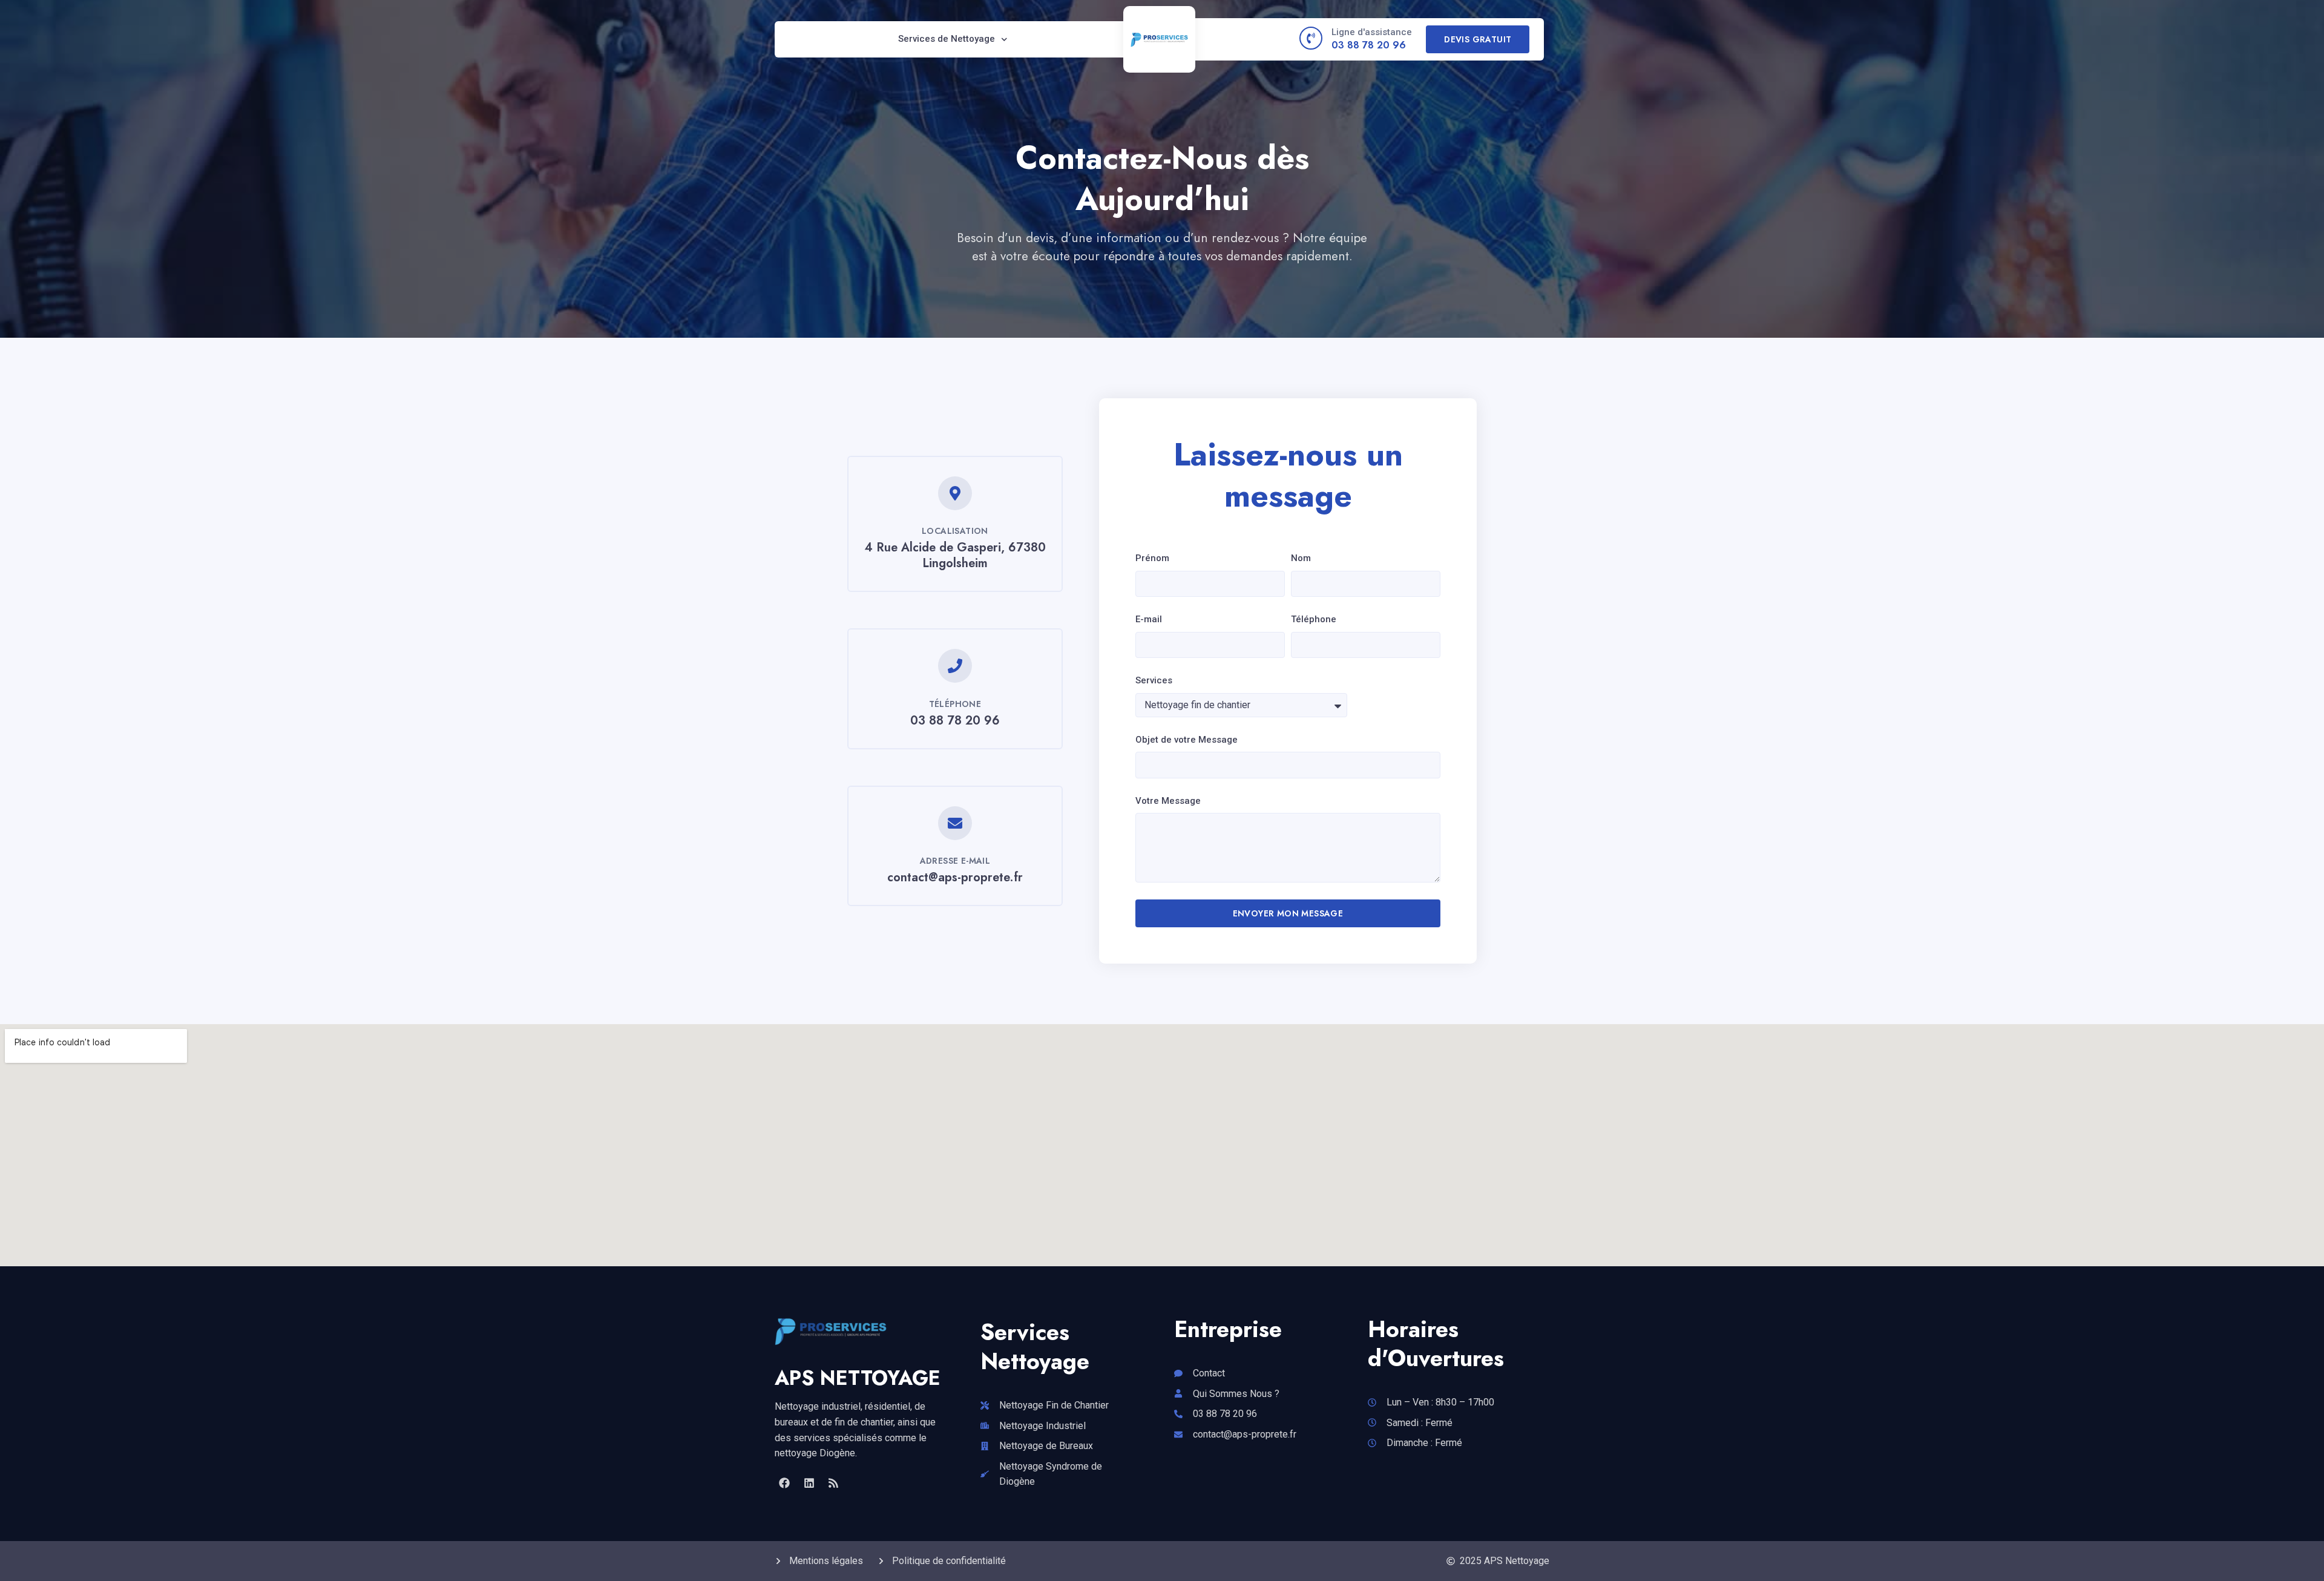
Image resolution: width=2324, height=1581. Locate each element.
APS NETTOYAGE (858, 1378)
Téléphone (955, 704)
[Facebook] (784, 1483)
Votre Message (1168, 801)
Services (1154, 680)
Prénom (1152, 558)
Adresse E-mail (955, 861)
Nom (1301, 558)
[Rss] (833, 1483)
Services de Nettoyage (947, 39)
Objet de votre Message (1187, 740)
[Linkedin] (809, 1483)
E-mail (1149, 619)
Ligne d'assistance (1372, 32)
